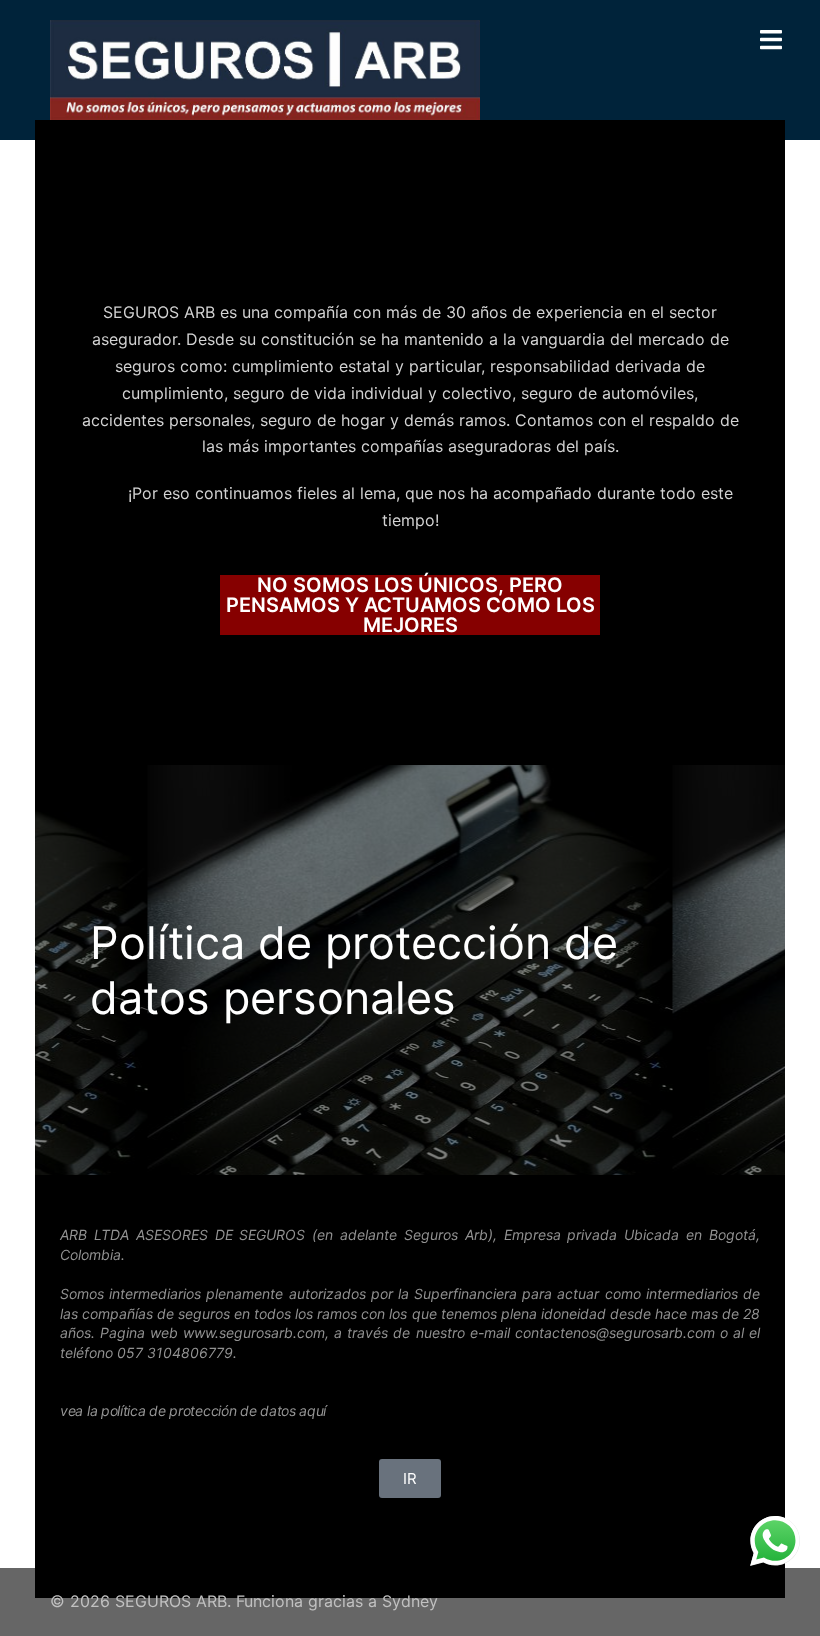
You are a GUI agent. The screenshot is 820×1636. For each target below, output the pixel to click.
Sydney (410, 1601)
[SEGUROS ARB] (265, 68)
